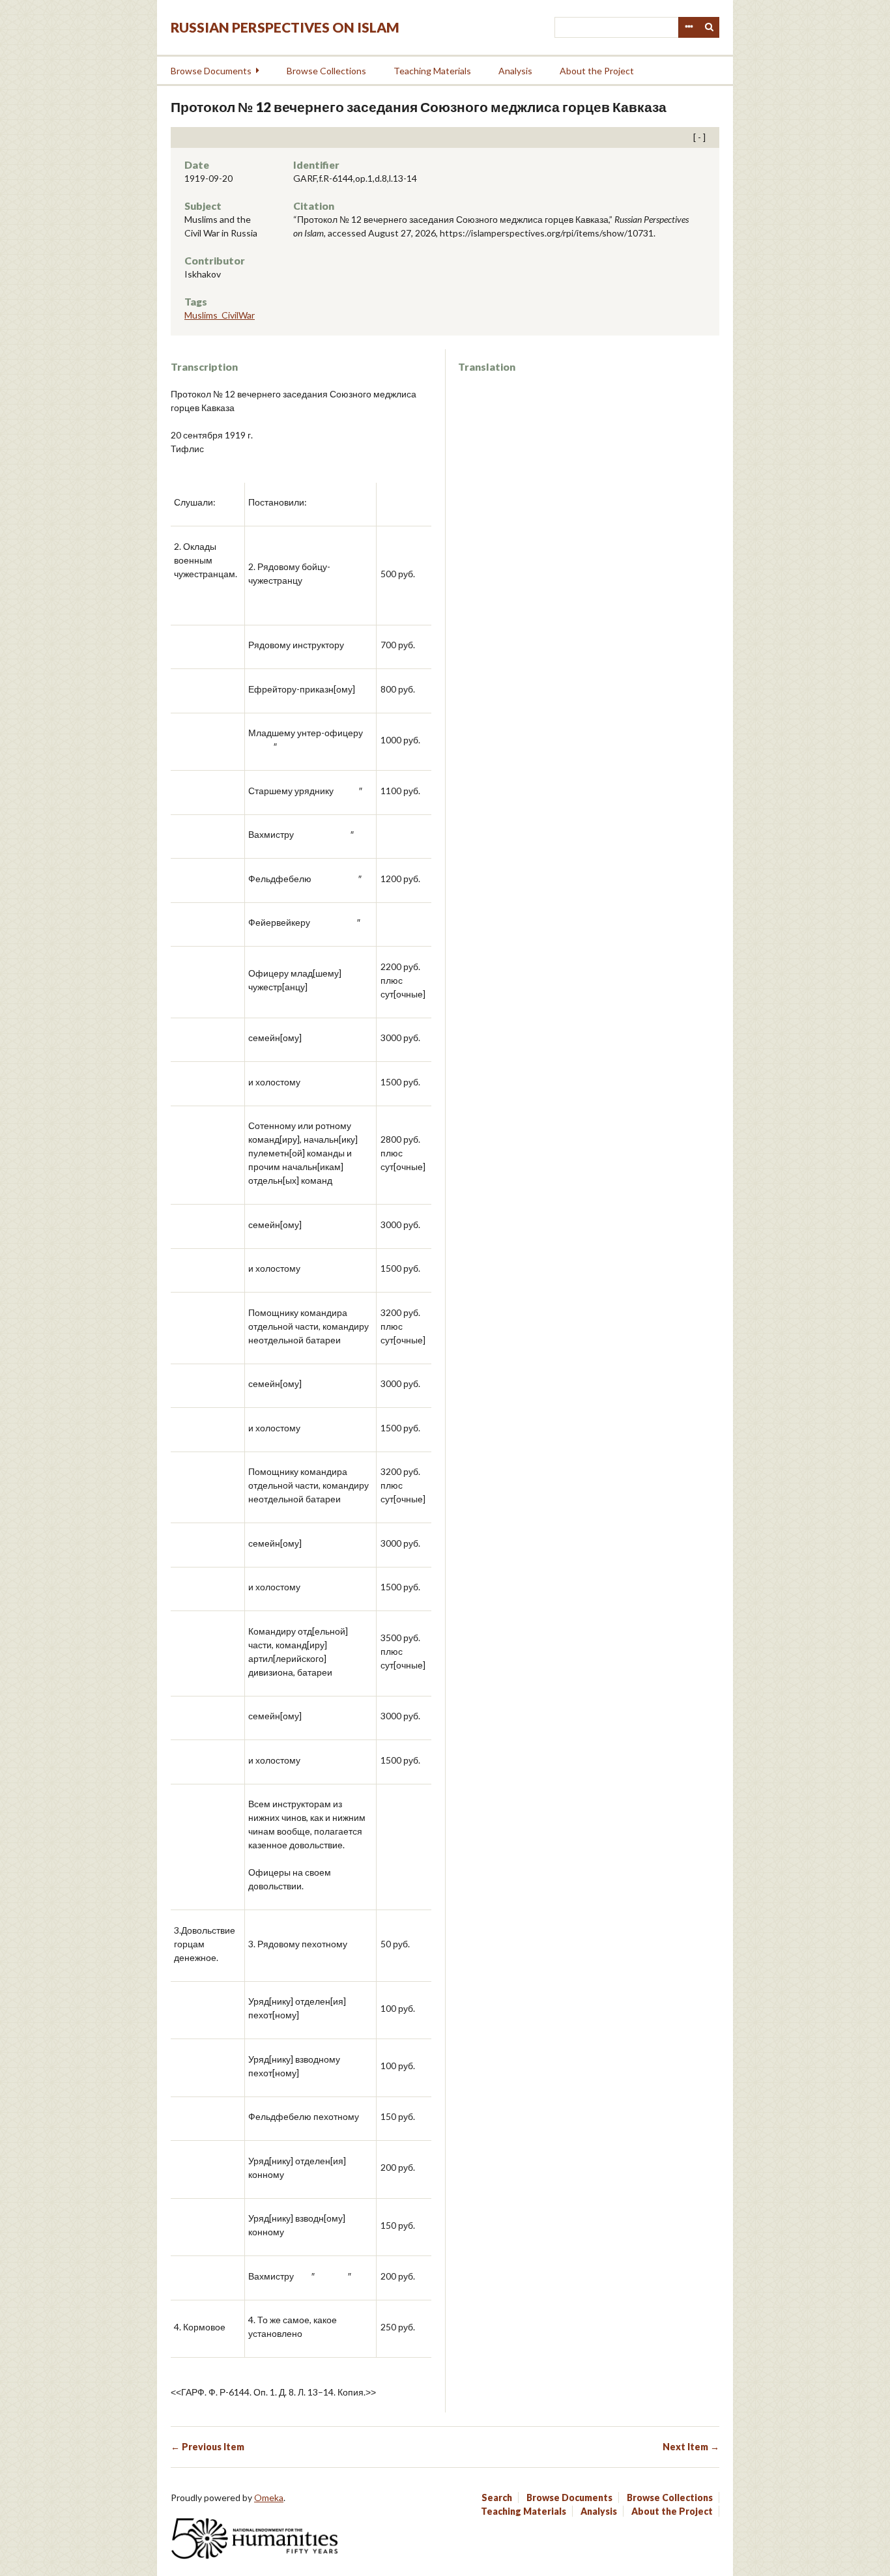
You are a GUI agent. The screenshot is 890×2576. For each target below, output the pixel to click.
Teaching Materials (432, 71)
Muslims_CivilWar (220, 315)
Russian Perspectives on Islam (285, 27)
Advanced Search (689, 27)
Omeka (269, 2497)
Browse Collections (326, 71)
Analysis (515, 71)
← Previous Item (208, 2447)
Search (710, 27)
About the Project (597, 71)
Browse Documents (211, 71)
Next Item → (691, 2447)
